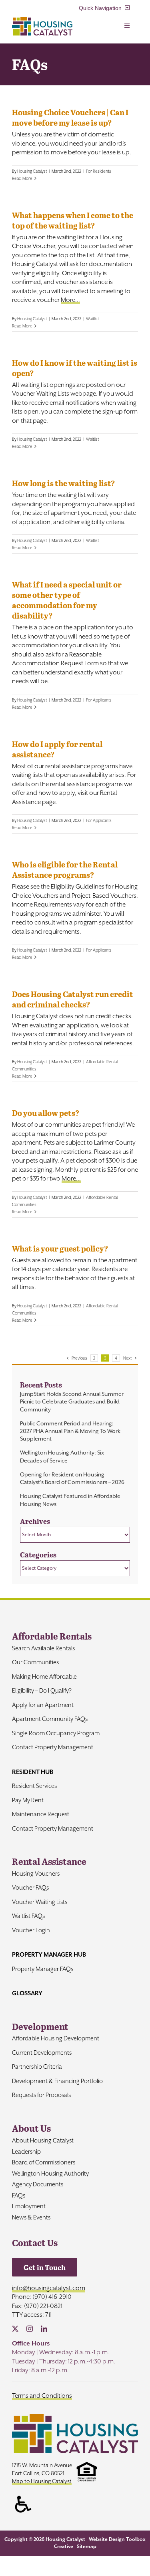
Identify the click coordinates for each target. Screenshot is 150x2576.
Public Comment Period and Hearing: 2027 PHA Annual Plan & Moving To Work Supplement (70, 1431)
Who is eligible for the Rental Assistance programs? (65, 869)
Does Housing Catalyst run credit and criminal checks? (73, 999)
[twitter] (15, 2329)
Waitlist (92, 319)
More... (70, 300)
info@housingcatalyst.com (49, 2288)
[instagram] (30, 2329)
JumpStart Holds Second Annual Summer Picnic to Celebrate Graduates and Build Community (72, 1401)
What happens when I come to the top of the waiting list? (73, 220)
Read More (22, 178)
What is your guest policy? (60, 1248)
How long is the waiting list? (63, 483)
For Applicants (99, 700)
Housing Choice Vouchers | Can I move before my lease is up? (70, 117)
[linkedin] (44, 2329)
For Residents (99, 171)
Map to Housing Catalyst (42, 2481)
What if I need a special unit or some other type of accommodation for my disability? (67, 600)
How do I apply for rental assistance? (57, 749)
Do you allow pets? (46, 1113)
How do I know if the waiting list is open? (75, 368)
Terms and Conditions (42, 2396)
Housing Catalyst (32, 171)
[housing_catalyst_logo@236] (42, 20)
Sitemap (87, 2546)
